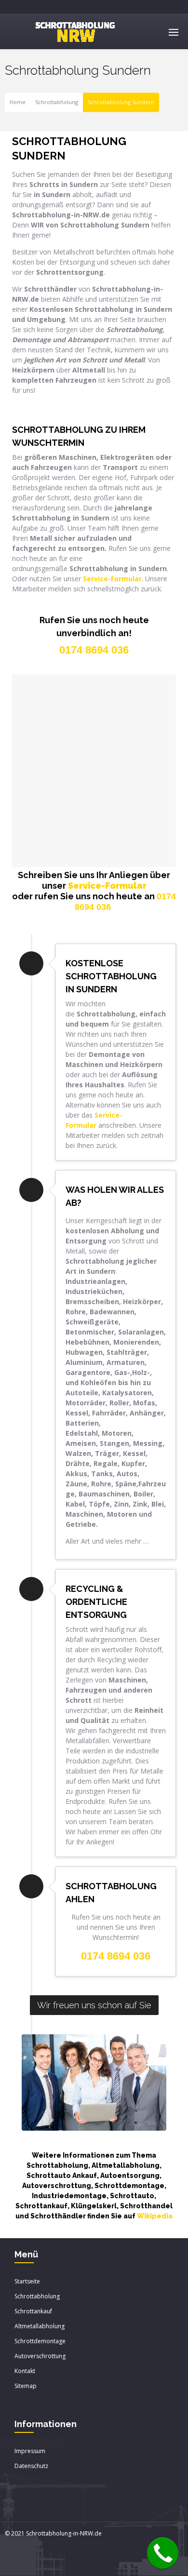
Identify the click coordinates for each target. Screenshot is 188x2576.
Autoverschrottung (40, 2356)
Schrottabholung (57, 102)
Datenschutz (31, 2466)
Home (18, 102)
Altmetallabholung (40, 2326)
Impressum (30, 2451)
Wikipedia (155, 2216)
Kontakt (25, 2371)
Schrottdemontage (40, 2341)
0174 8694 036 (116, 1956)
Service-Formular (107, 886)
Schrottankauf (33, 2311)
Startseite (27, 2281)
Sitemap (26, 2386)
